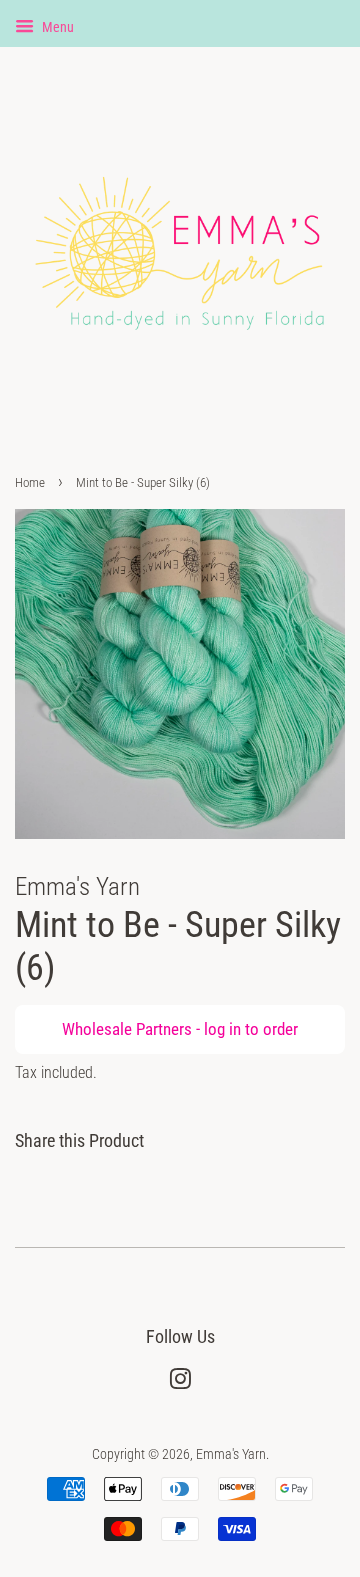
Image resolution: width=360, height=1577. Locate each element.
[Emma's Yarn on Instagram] (180, 1383)
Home (30, 482)
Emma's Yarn (231, 1454)
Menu (56, 27)
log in (222, 1029)
